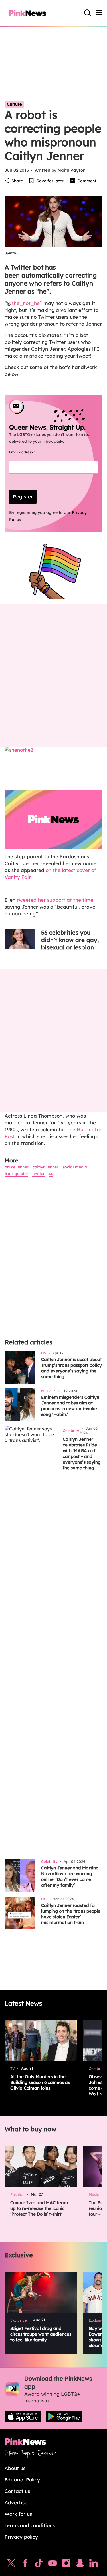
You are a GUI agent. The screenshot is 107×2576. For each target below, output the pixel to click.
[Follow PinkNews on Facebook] (25, 2565)
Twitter (39, 1174)
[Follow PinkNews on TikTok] (39, 2565)
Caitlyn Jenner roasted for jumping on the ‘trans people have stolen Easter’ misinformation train (71, 1914)
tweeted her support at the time (55, 900)
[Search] (88, 13)
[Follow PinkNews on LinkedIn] (94, 2565)
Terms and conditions (30, 2525)
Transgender (16, 1174)
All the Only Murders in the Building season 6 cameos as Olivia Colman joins (40, 2082)
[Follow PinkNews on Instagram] (66, 2565)
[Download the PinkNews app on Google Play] (64, 2417)
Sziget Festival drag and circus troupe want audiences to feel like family (41, 2334)
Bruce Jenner (17, 1167)
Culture (14, 104)
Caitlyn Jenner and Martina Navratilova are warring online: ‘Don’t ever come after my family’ (70, 1876)
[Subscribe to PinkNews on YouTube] (53, 2565)
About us (15, 2468)
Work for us (18, 2514)
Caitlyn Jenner (46, 1167)
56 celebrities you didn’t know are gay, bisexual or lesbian (70, 940)
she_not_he (26, 303)
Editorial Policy (22, 2480)
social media (75, 1167)
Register (23, 497)
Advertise (16, 2502)
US (51, 1174)
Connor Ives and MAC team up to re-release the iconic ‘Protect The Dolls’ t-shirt (39, 2208)
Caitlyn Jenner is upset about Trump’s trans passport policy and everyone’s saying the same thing (71, 1368)
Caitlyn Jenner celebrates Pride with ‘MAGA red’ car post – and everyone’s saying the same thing (82, 1453)
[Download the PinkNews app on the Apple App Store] (23, 2417)
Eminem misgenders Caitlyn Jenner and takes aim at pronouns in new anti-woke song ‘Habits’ (70, 1406)
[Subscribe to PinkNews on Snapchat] (80, 2565)
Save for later (50, 181)
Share (17, 181)
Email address (29, 452)
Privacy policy (21, 2537)
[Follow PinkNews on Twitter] (11, 2565)
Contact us (17, 2491)
